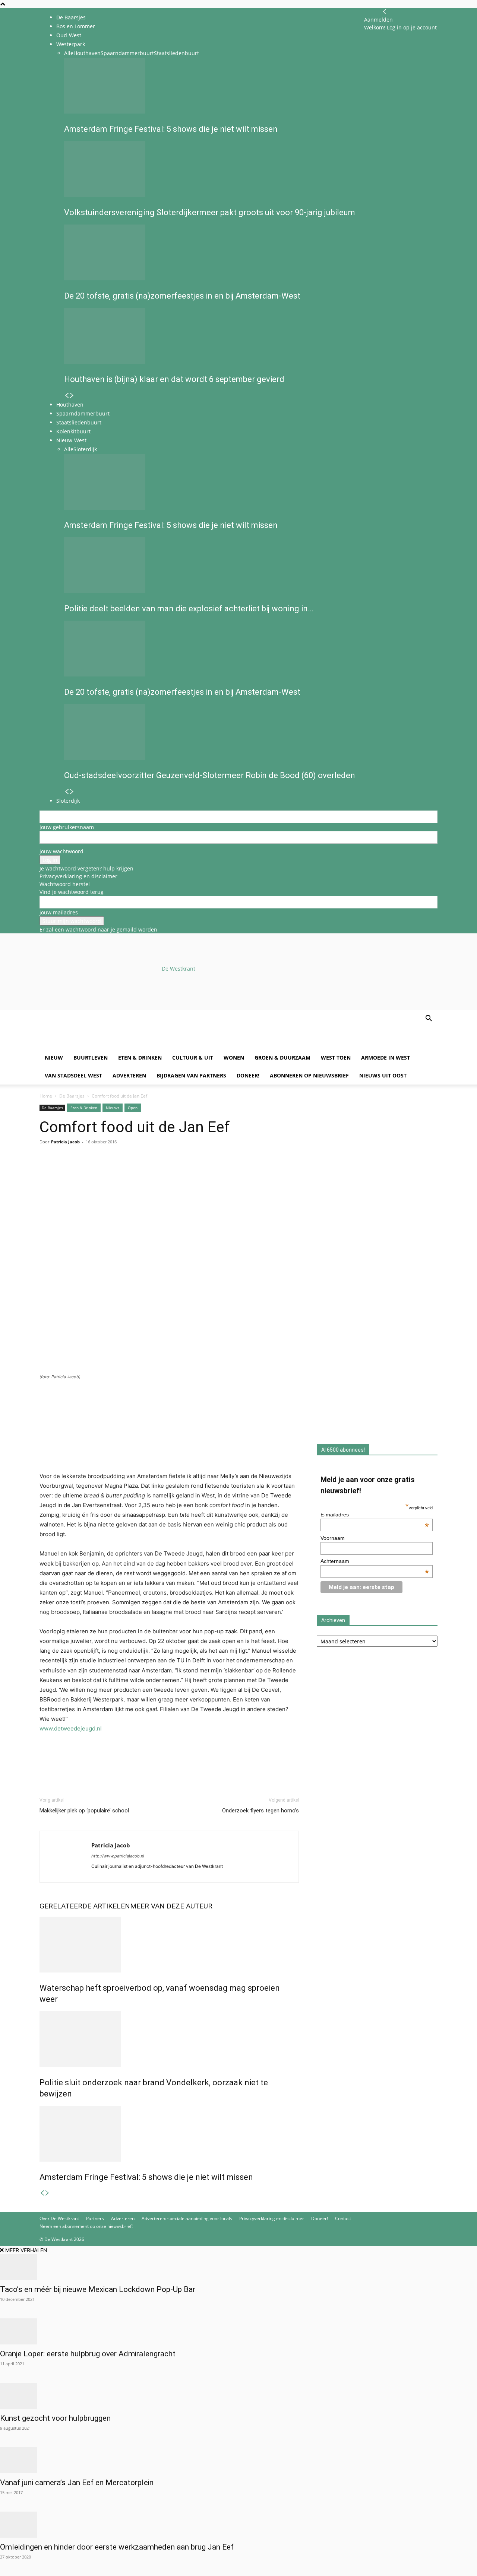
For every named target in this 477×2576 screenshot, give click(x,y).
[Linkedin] (98, 1172)
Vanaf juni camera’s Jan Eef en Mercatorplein (77, 2483)
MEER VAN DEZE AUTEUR (171, 1906)
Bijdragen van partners (191, 1075)
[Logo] (96, 1045)
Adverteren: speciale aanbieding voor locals (187, 2218)
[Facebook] (47, 1172)
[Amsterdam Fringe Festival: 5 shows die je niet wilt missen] (169, 2134)
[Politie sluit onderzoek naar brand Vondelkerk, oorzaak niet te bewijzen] (169, 2039)
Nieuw (54, 1058)
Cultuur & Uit (193, 1058)
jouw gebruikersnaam (67, 827)
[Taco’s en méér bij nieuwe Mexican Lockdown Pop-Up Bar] (238, 2267)
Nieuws (113, 1108)
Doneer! (248, 1075)
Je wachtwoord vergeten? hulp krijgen (86, 868)
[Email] (81, 1172)
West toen (336, 1058)
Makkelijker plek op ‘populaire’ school (84, 1811)
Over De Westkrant (59, 2218)
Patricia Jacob (65, 1142)
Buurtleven (91, 1058)
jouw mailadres (59, 912)
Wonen (234, 1058)
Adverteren (129, 1075)
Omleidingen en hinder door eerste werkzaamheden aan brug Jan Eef (117, 2547)
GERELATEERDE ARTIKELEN (85, 1906)
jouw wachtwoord (61, 851)
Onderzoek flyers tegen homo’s (260, 1811)
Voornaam (333, 1538)
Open (133, 1108)
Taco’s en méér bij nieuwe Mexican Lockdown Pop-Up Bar (98, 2289)
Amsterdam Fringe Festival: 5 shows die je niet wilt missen (146, 2177)
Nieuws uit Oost (383, 1075)
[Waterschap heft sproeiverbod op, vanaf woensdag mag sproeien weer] (169, 1945)
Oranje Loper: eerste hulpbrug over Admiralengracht (88, 2354)
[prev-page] (42, 2193)
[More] (133, 1172)
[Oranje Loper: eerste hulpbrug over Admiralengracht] (238, 2331)
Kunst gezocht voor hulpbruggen (55, 2418)
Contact (343, 2218)
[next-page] (47, 2193)
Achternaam (375, 1561)
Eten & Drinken (140, 1058)
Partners (95, 2218)
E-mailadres (375, 1515)
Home (46, 1096)
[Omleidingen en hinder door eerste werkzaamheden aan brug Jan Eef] (238, 2525)
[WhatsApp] (64, 1172)
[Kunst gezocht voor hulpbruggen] (238, 2396)
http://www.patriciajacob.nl (118, 1856)
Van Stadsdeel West (73, 1075)
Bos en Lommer (76, 26)
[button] (429, 1019)
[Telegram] (116, 1172)
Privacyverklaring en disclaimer (78, 876)
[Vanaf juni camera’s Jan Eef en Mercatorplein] (238, 2460)
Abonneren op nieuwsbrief (309, 1075)
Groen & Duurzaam (282, 1058)
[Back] (385, 12)
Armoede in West (386, 1058)
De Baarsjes (71, 17)
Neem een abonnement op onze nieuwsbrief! (86, 2226)
